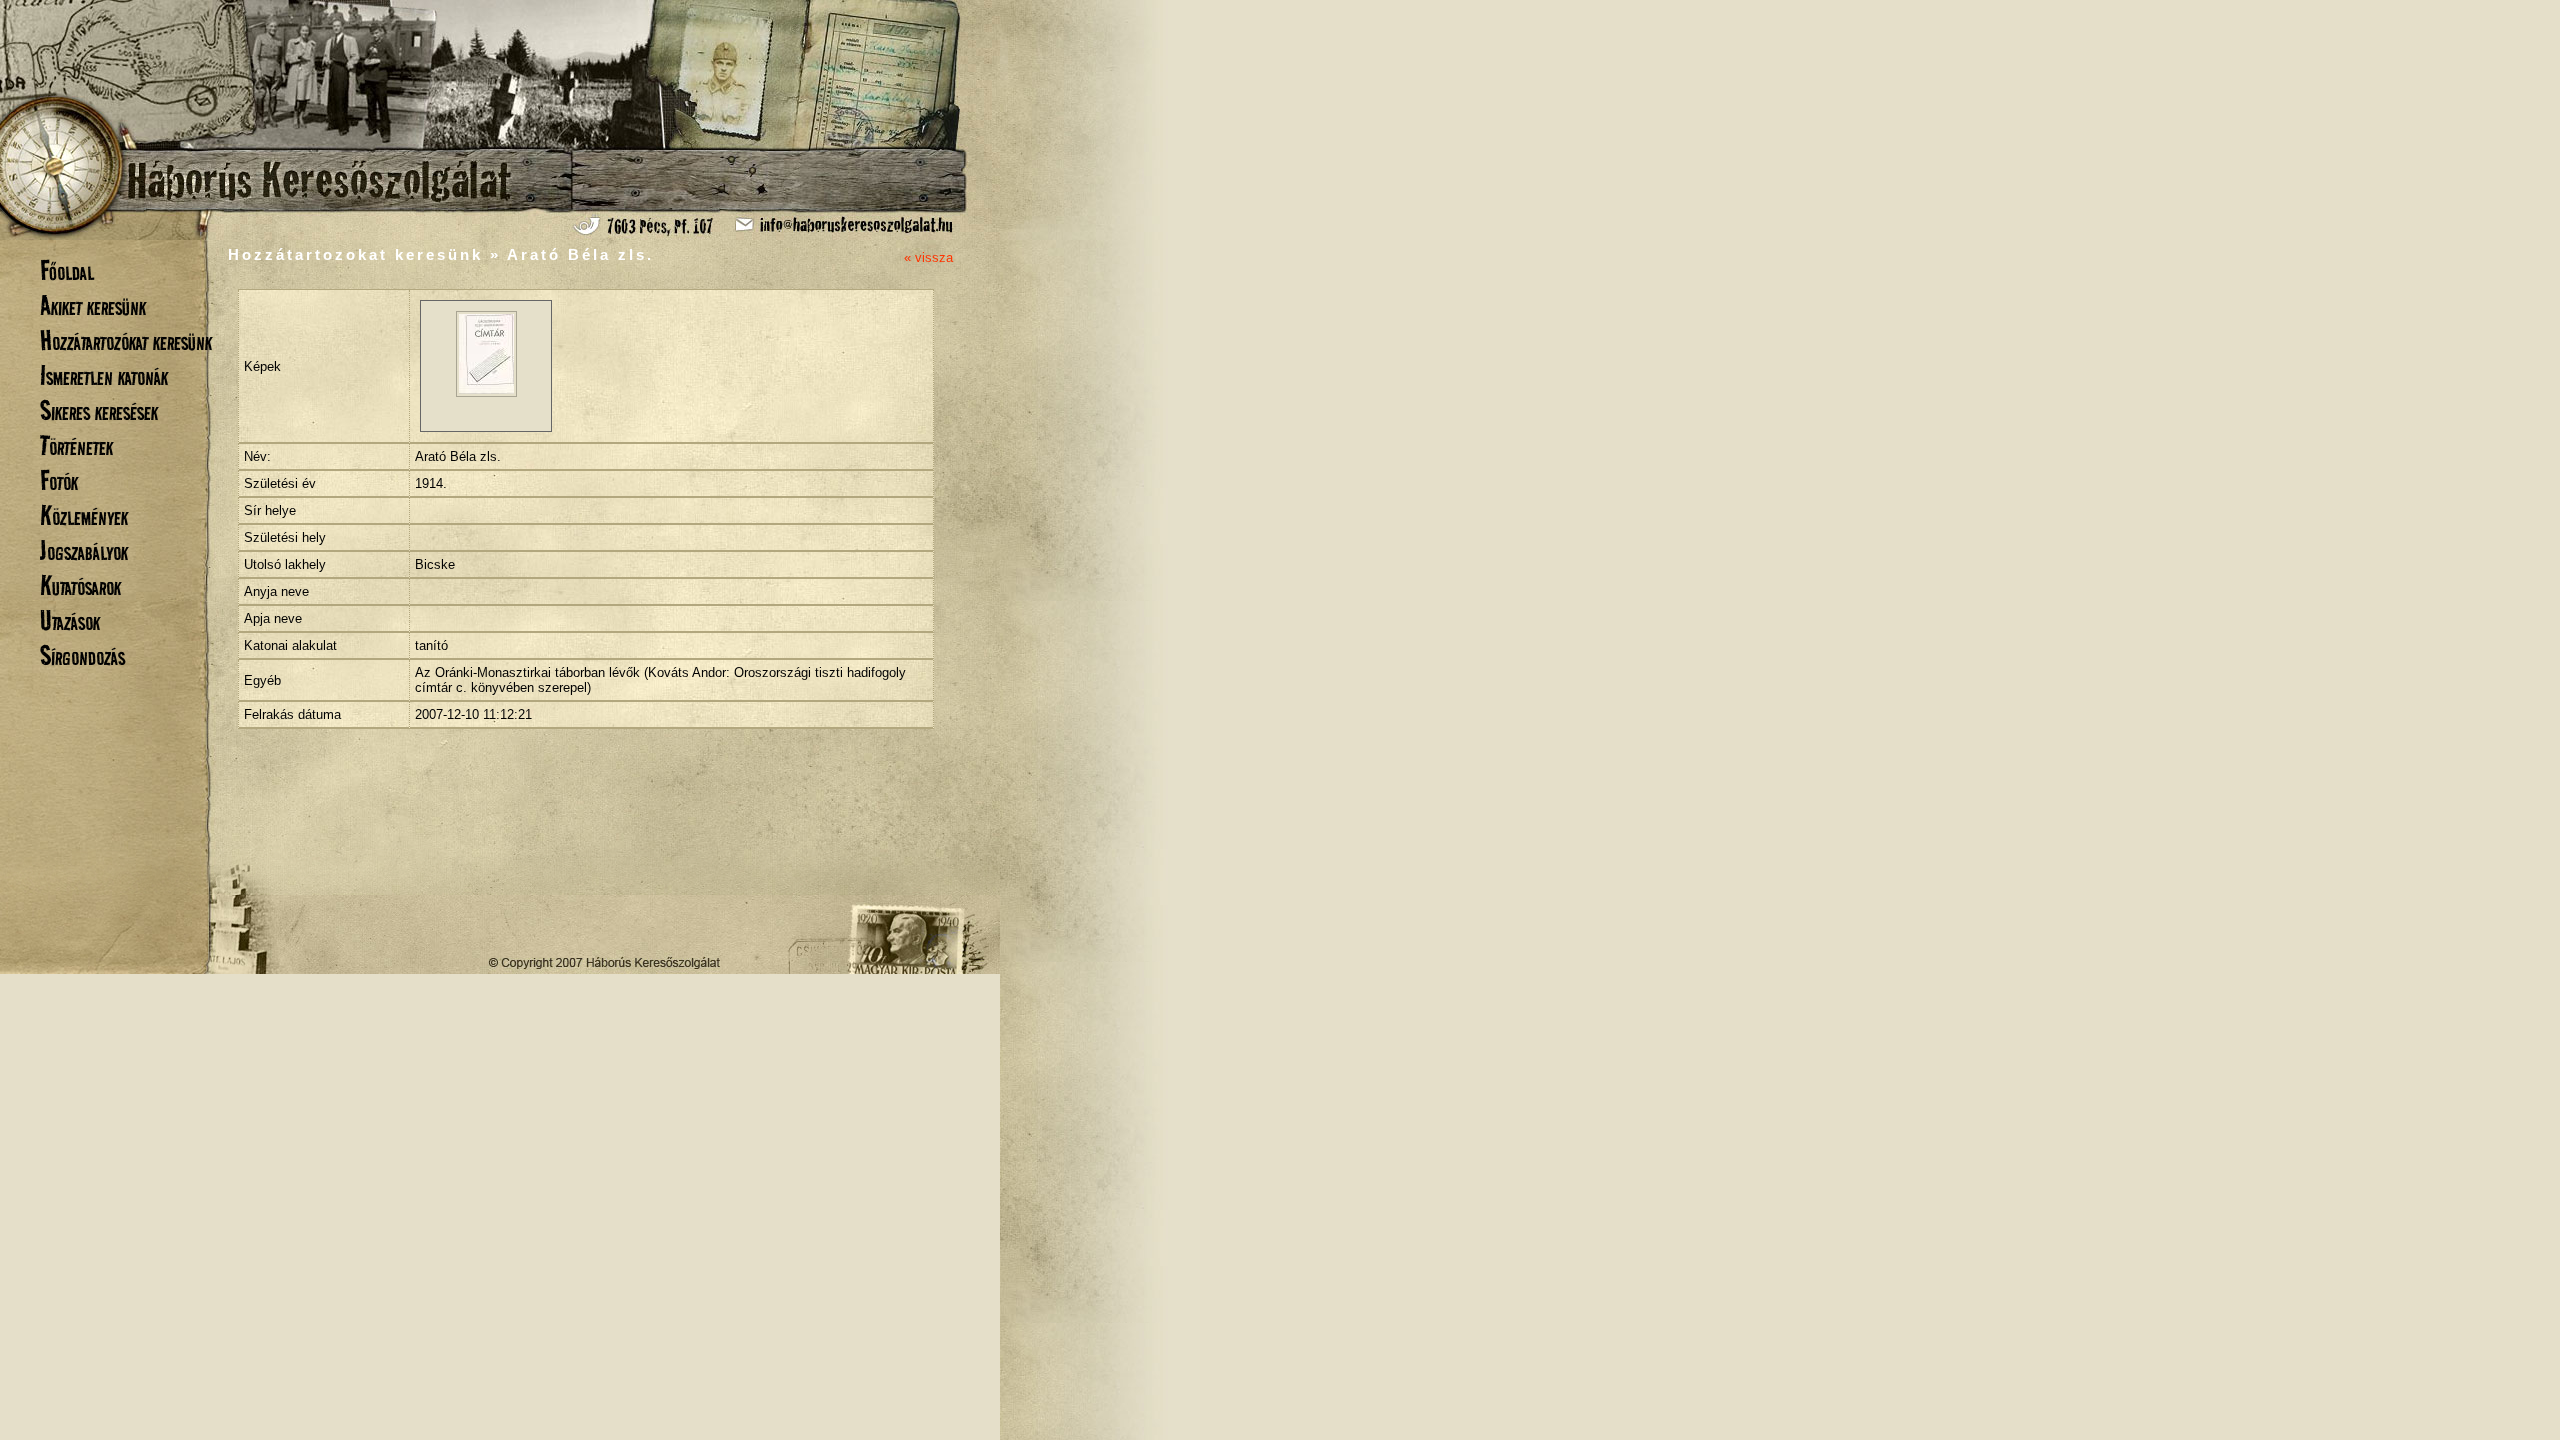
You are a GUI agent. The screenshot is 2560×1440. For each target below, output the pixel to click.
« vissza (928, 257)
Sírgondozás (82, 655)
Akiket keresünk (93, 305)
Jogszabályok (84, 550)
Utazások (70, 620)
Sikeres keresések (99, 410)
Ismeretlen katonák (104, 375)
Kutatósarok (80, 585)
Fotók (59, 480)
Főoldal (67, 270)
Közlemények (84, 515)
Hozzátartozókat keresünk (126, 340)
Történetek (76, 445)
